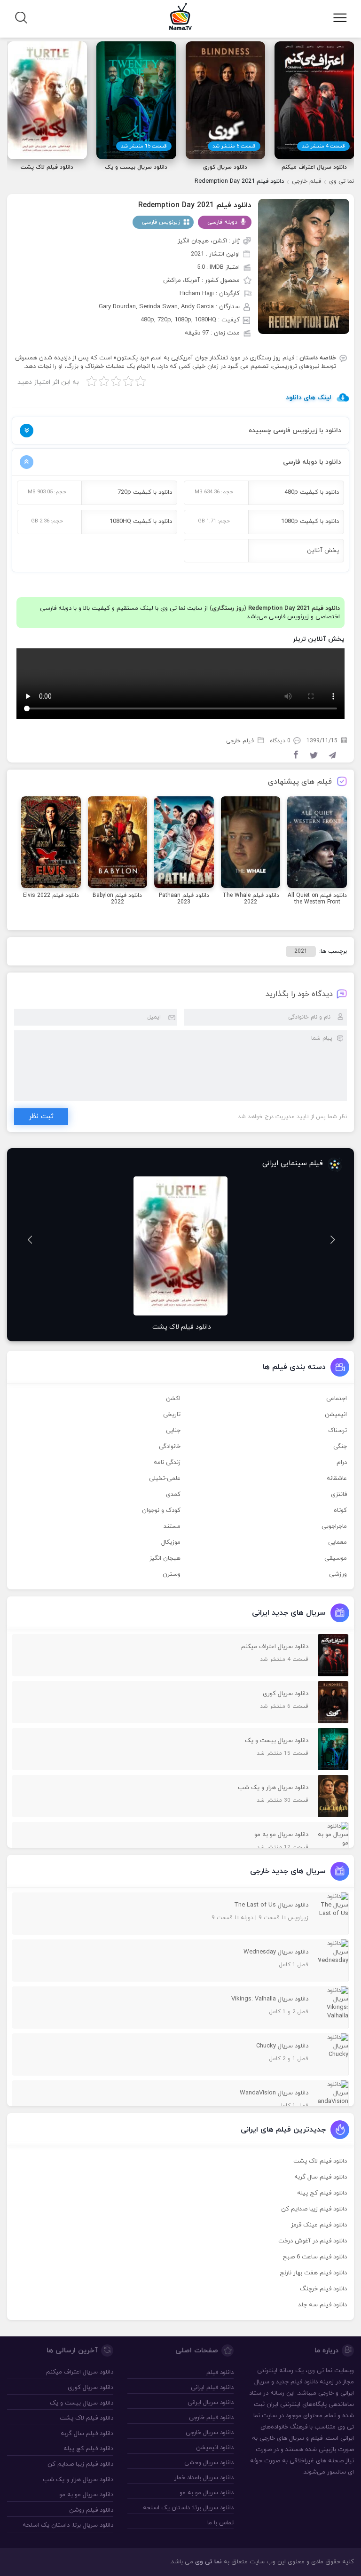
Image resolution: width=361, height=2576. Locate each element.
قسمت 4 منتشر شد (323, 146)
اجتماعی (337, 1399)
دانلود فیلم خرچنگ (323, 2289)
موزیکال (171, 1542)
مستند (172, 1526)
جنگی (340, 1447)
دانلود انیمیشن (215, 2448)
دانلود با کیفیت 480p (312, 492)
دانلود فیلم (304, 2382)
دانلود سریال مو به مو (207, 2493)
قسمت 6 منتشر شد (234, 146)
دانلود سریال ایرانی (211, 2403)
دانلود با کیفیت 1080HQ (141, 521)
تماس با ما (220, 2523)
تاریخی (172, 1415)
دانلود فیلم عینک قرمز (319, 2225)
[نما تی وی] (180, 16)
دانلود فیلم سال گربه (321, 2177)
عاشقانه (337, 1479)
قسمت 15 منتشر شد (144, 146)
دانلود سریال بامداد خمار (204, 2478)
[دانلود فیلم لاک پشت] (180, 1246)
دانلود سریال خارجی (210, 2433)
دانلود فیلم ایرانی (212, 2388)
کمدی (173, 1494)
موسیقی (336, 1558)
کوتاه (340, 1510)
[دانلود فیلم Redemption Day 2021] (304, 266)
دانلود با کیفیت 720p (145, 492)
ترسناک (337, 1431)
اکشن (173, 1399)
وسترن (172, 1574)
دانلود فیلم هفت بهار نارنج (313, 2273)
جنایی (173, 1431)
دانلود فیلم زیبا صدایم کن (314, 2209)
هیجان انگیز (165, 1558)
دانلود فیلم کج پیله (322, 2193)
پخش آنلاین (323, 551)
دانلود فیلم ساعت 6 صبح (315, 2257)
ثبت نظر (41, 1117)
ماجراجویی (334, 1526)
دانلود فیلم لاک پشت (320, 2161)
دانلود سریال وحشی (209, 2463)
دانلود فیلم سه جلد (322, 2305)
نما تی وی (341, 181)
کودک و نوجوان (161, 1510)
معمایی (337, 1542)
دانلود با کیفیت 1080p (310, 521)
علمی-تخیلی (165, 1479)
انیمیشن (336, 1415)
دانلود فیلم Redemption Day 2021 (195, 205)
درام (342, 1463)
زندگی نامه (167, 1463)
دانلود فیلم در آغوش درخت (313, 2241)
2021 (301, 951)
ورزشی (338, 1574)
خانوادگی (170, 1447)
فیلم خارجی (306, 181)
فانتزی (339, 1494)
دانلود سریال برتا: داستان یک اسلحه (188, 2508)
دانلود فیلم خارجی (211, 2418)
